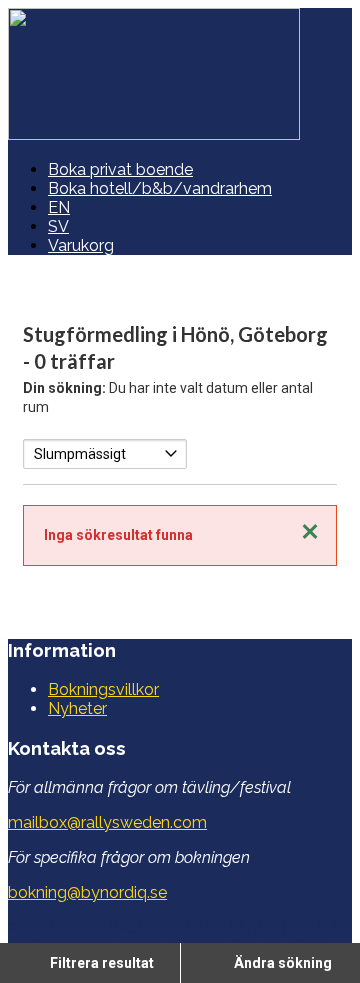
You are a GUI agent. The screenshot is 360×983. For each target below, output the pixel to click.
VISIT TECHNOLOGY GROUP (134, 927)
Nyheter (77, 708)
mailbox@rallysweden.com (107, 822)
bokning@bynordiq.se (87, 892)
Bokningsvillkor (103, 689)
